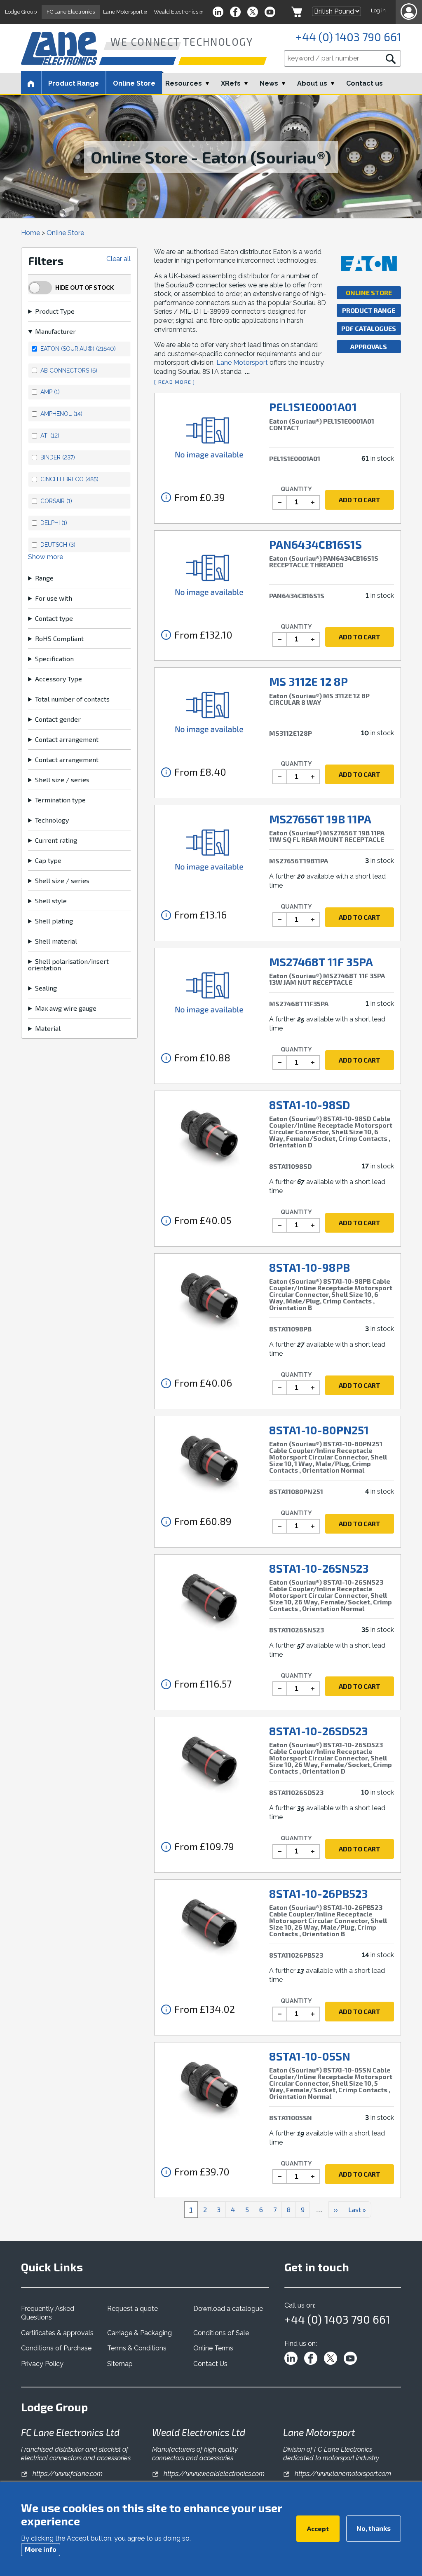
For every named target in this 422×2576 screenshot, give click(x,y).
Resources (184, 83)
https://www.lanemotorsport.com (342, 2474)
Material (48, 1028)
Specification (54, 659)
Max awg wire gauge (66, 1008)
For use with (54, 598)
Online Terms (213, 2348)
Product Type (55, 311)
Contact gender (58, 719)
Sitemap (120, 2364)
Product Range (369, 310)
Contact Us (210, 2364)
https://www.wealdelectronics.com (213, 2474)
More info (41, 2549)
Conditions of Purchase (56, 2348)
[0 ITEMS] (297, 12)
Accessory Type (59, 679)
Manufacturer (55, 331)
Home (30, 233)
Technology (52, 820)
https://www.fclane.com (67, 2474)
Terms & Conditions (137, 2348)
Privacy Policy (42, 2364)
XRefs (231, 83)
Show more (46, 557)
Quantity (296, 489)
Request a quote (132, 2309)
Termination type (60, 800)
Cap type (48, 860)
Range (44, 578)
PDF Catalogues (369, 328)
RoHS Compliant (59, 639)
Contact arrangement (67, 739)
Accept (318, 2528)
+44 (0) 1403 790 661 (348, 37)
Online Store (134, 83)
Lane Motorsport (243, 363)
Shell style (51, 901)
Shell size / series (62, 780)
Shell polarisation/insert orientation (68, 965)
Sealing (46, 988)
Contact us (365, 83)
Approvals (369, 346)
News (269, 83)
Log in (378, 10)
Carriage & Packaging (139, 2333)
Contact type (54, 618)
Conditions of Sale (221, 2333)
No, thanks (374, 2528)
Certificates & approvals (57, 2333)
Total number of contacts (72, 699)
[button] (409, 12)
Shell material (56, 941)
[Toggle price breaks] (166, 497)
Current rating (56, 840)
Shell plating (54, 921)
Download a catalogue (228, 2309)
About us (312, 83)
